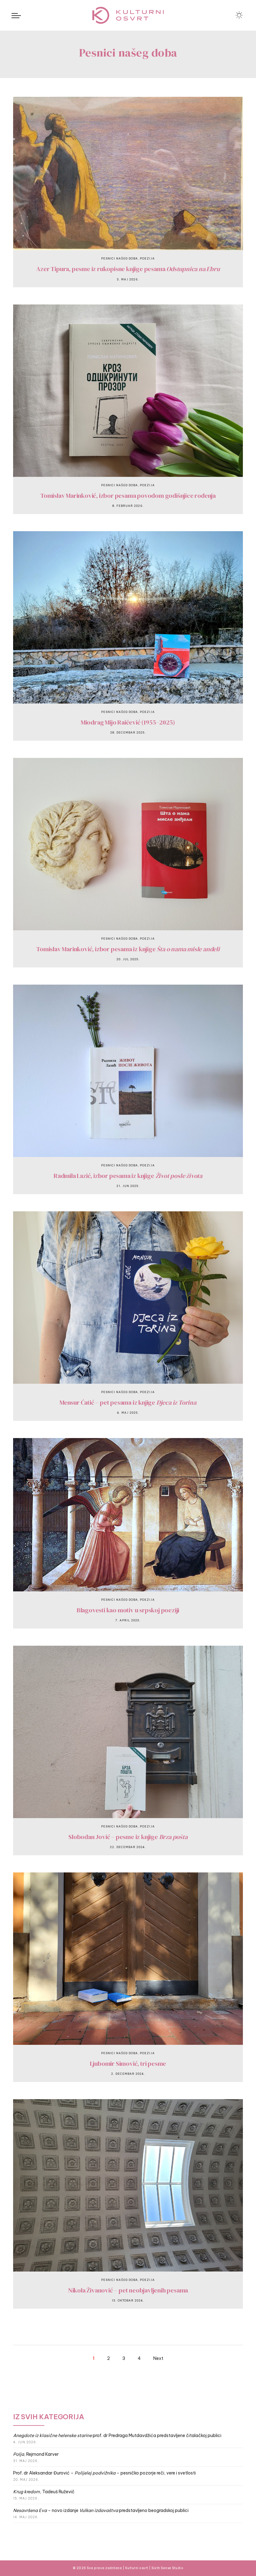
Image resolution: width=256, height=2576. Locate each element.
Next (158, 2358)
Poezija (147, 258)
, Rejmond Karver (36, 2454)
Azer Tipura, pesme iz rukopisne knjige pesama (128, 269)
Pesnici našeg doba (120, 258)
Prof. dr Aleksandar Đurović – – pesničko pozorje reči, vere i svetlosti (104, 2473)
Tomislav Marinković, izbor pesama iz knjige (128, 949)
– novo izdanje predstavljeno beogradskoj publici (101, 2510)
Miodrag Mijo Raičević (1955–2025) (128, 722)
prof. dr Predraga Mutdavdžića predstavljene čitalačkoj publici (117, 2435)
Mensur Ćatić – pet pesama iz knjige (128, 1402)
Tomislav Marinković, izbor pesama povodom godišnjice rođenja (128, 496)
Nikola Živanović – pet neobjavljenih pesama (128, 2290)
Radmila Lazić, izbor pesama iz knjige (128, 1176)
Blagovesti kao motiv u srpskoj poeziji (128, 1610)
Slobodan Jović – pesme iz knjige (128, 1837)
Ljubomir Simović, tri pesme (128, 2064)
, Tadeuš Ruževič (44, 2492)
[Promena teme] (239, 15)
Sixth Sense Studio (167, 2568)
